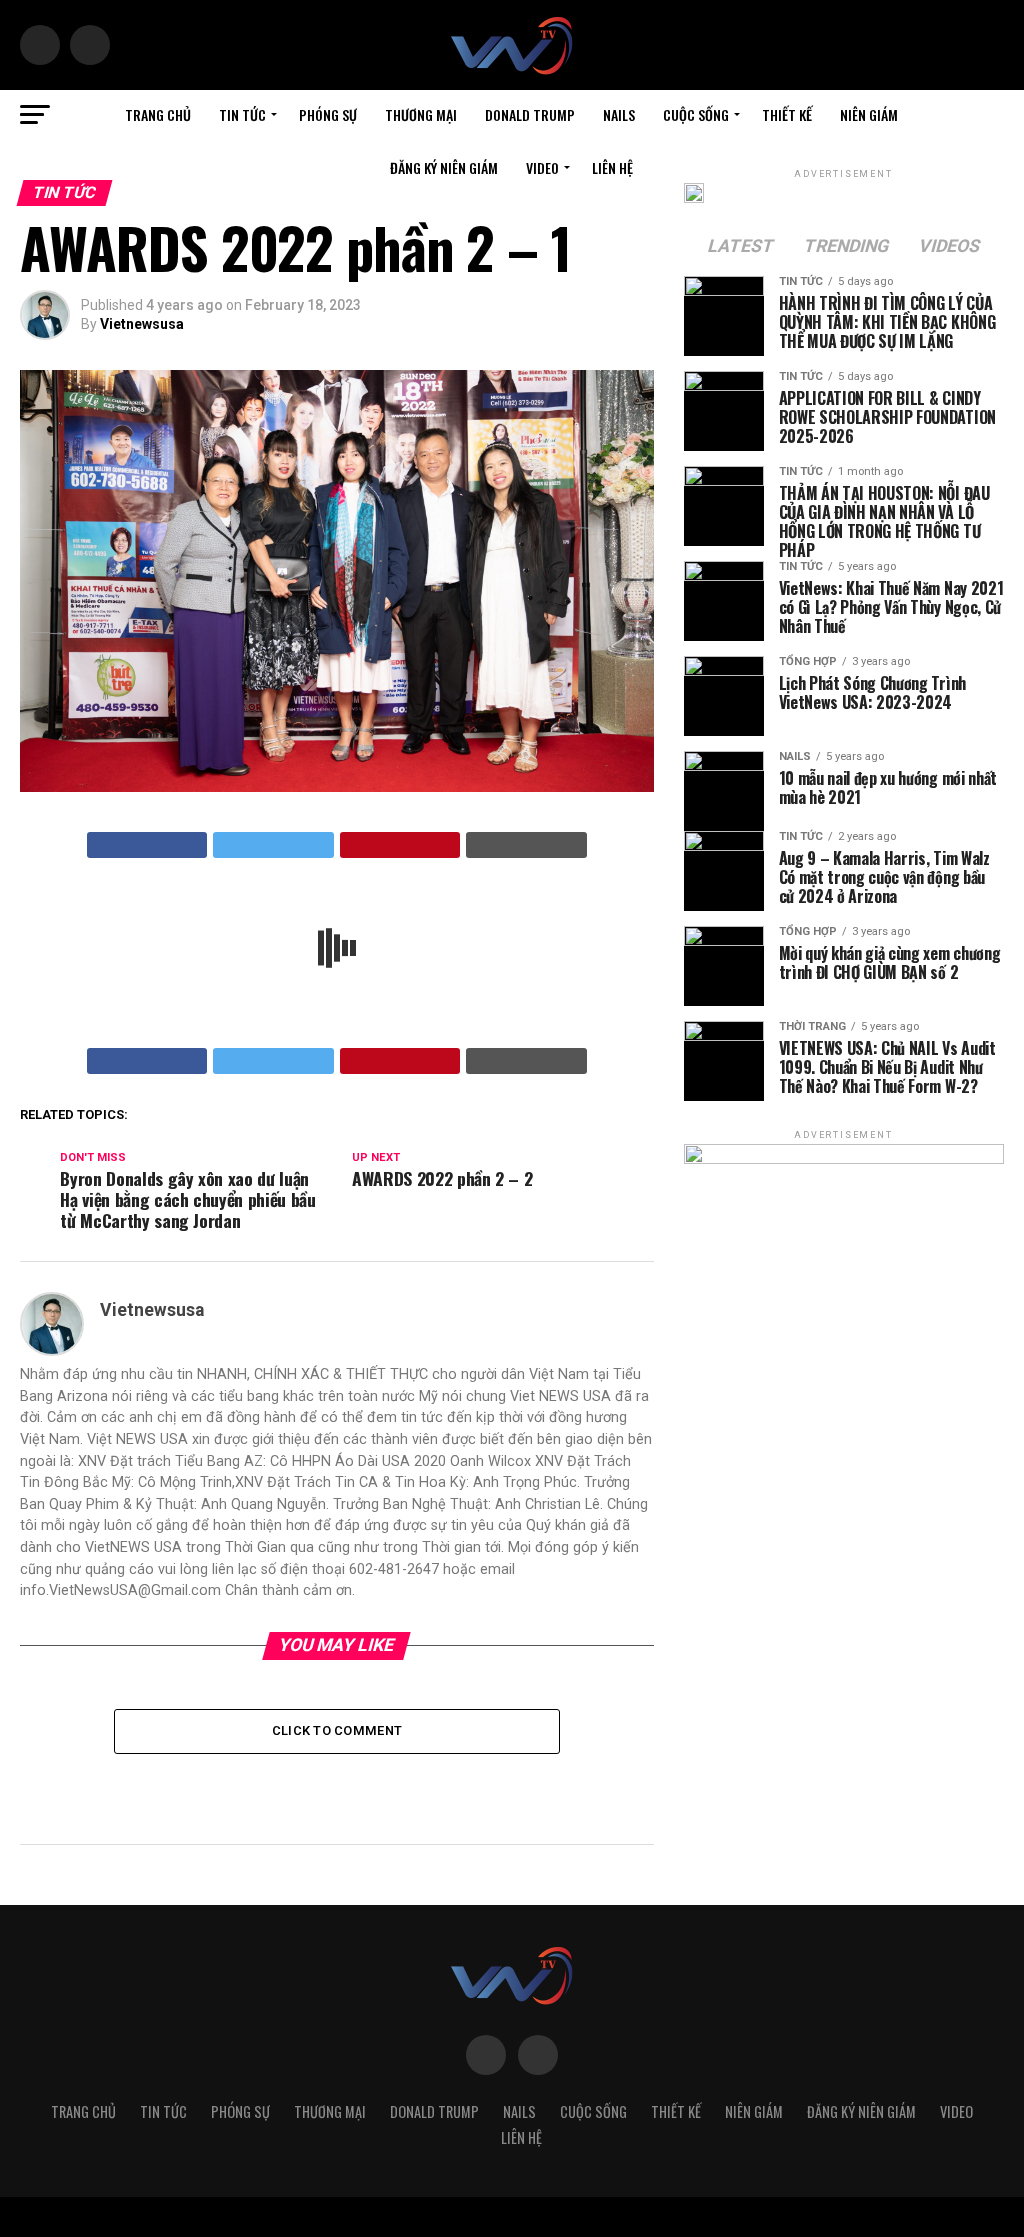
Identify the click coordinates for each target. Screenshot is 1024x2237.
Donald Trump (530, 114)
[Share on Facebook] (147, 845)
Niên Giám (869, 114)
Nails (619, 114)
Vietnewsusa (142, 324)
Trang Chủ (158, 114)
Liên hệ (612, 167)
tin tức (242, 114)
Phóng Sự (328, 114)
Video (542, 167)
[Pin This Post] (400, 845)
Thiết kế (787, 114)
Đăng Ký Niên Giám (444, 167)
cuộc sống (696, 114)
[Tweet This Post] (273, 845)
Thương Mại (421, 114)
